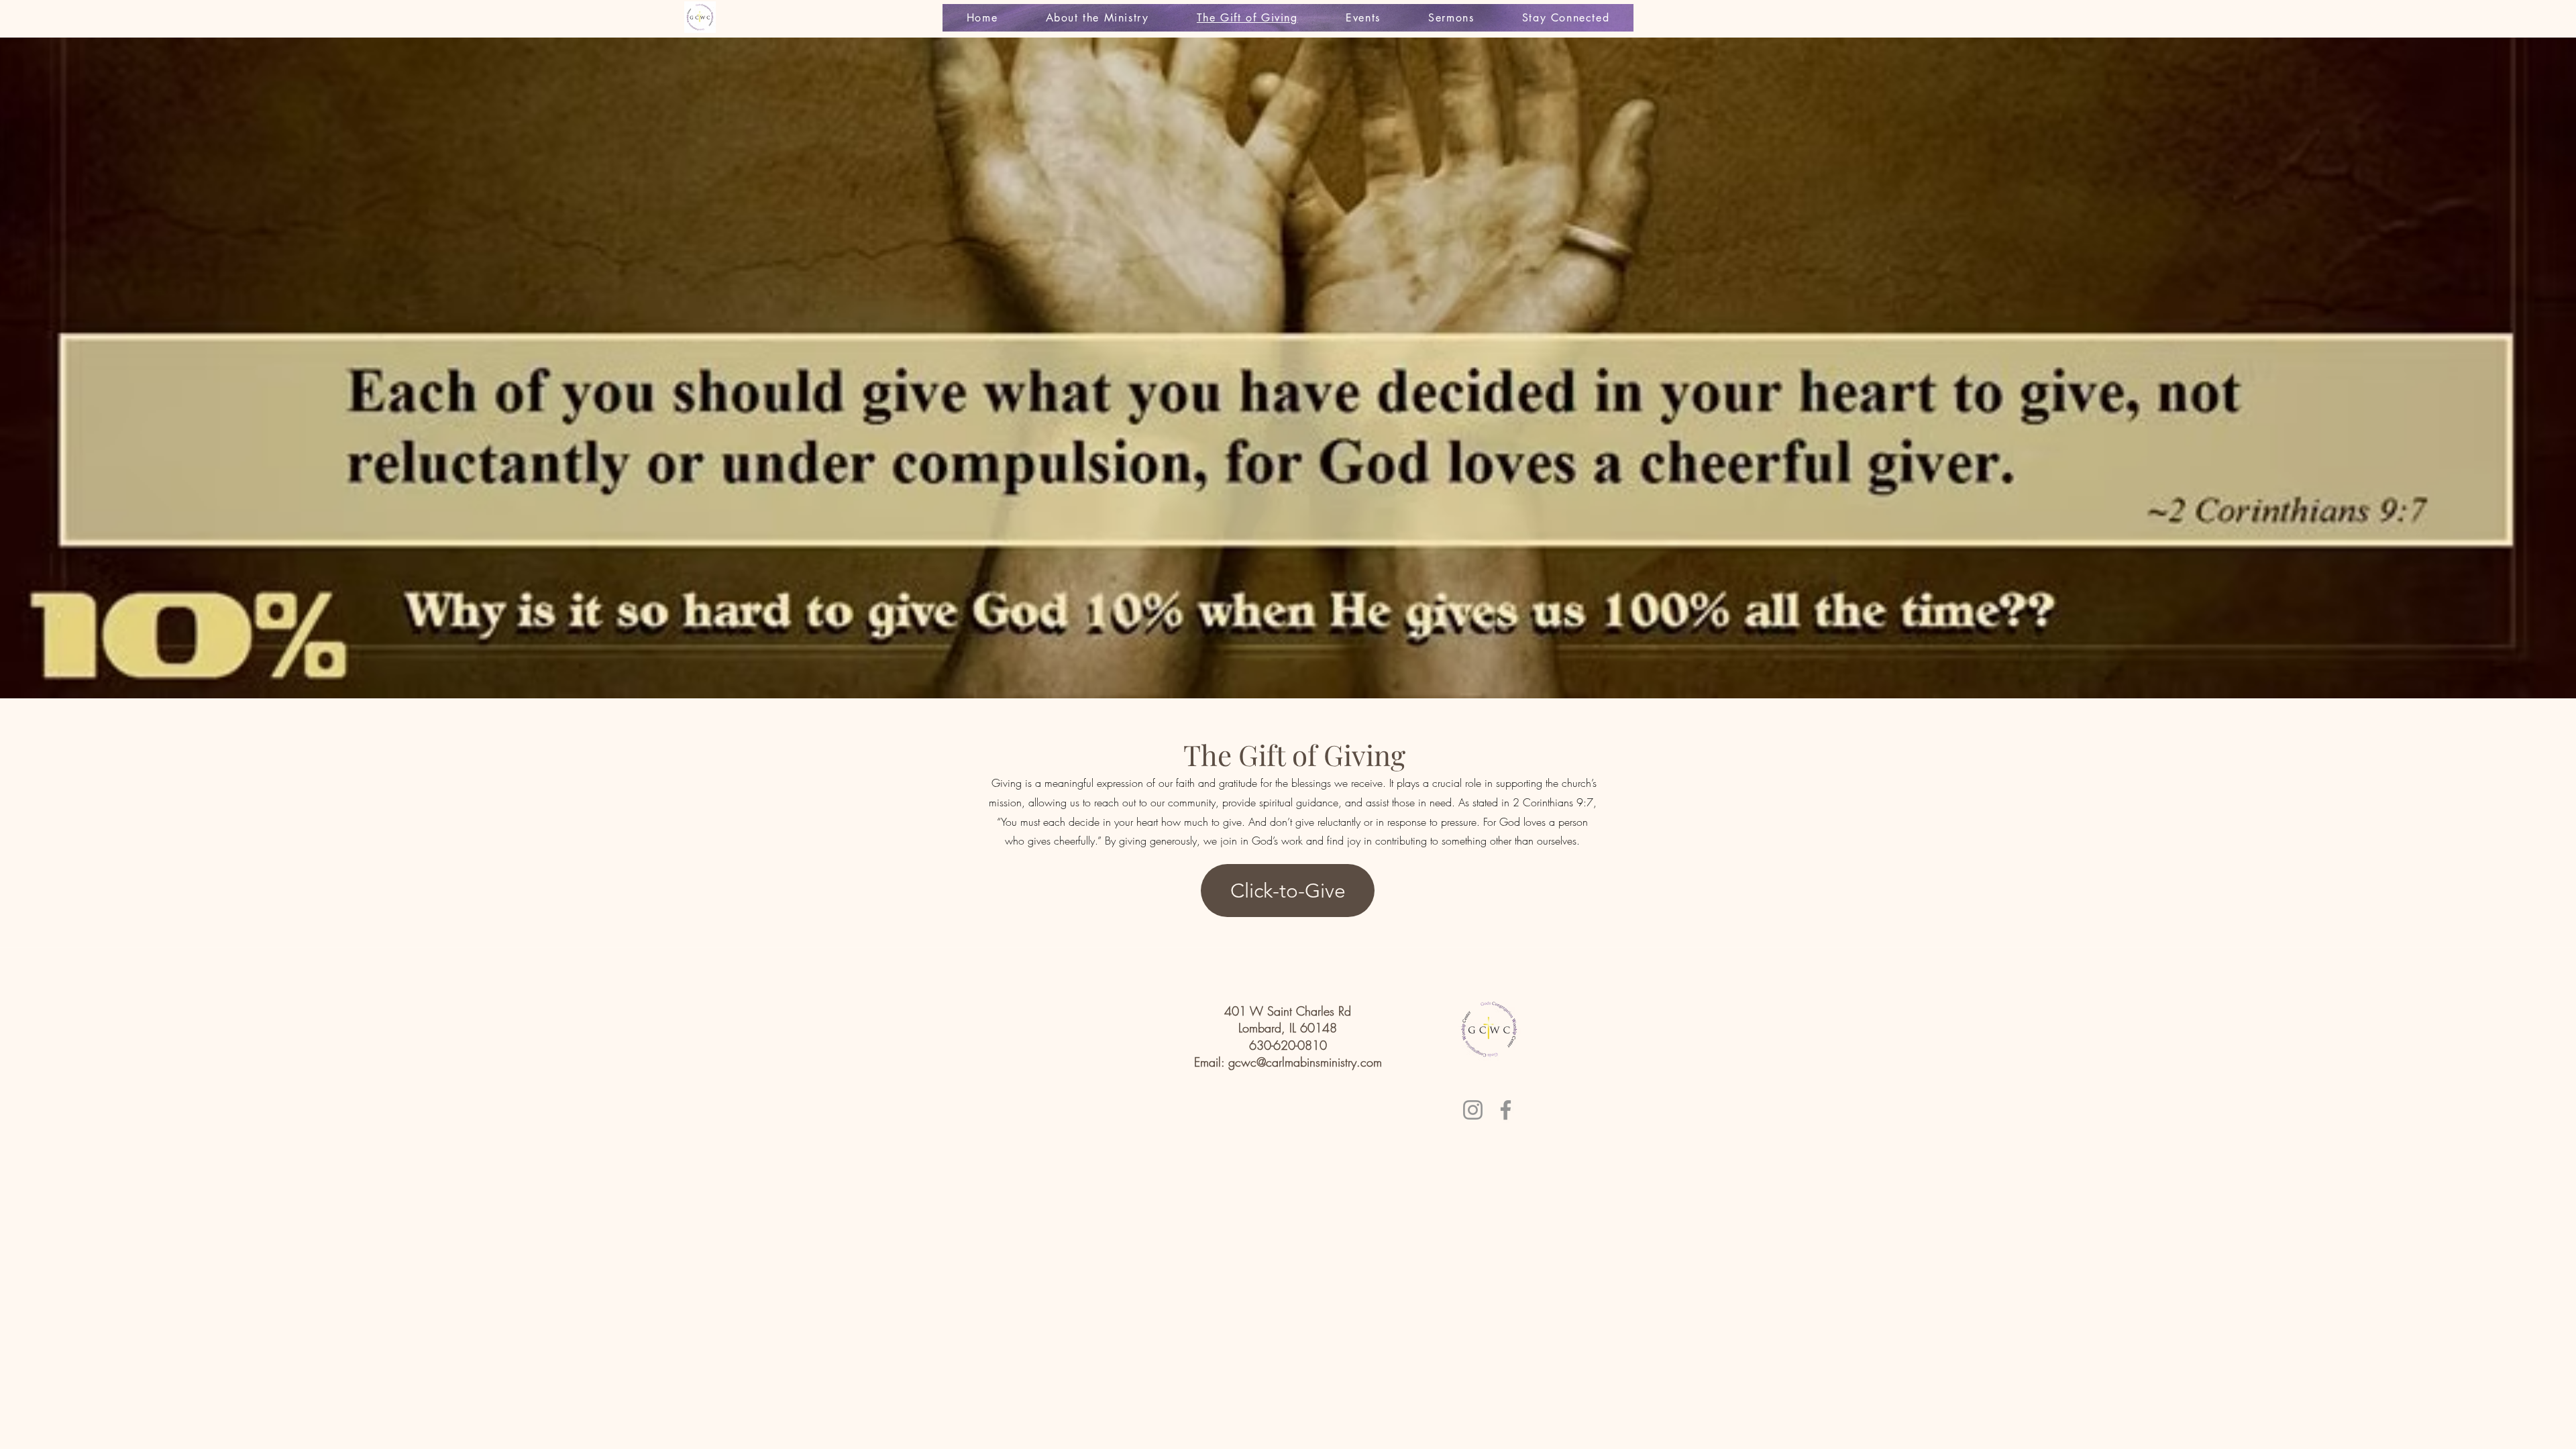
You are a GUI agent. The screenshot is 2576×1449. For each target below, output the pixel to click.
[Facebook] (1506, 1110)
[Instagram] (1473, 1110)
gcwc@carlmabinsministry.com (1305, 1062)
